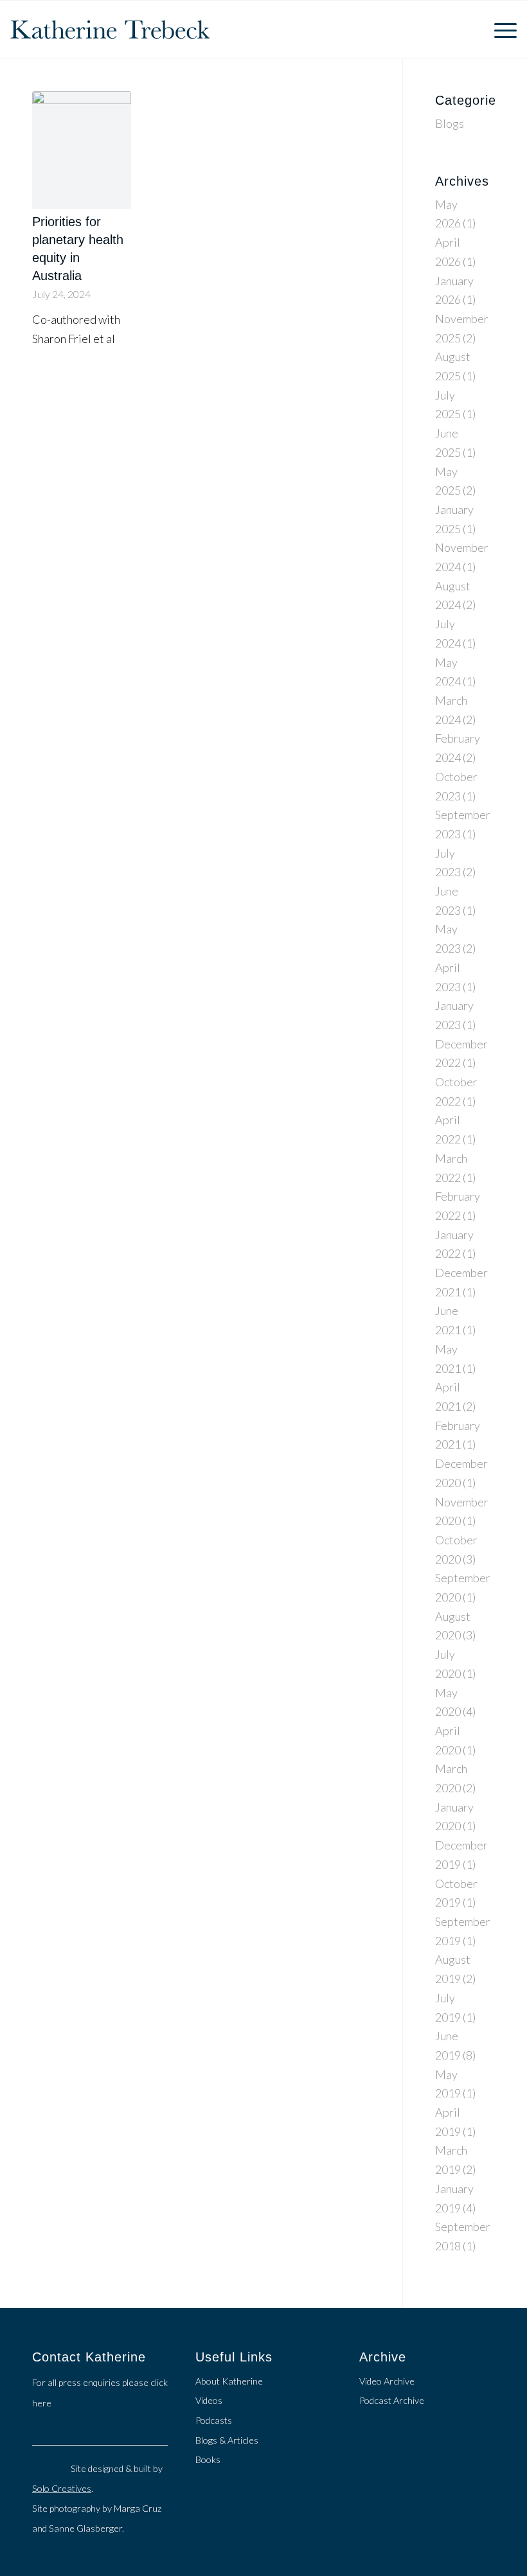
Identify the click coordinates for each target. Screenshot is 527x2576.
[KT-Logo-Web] (110, 30)
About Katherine (229, 2381)
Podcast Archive (392, 2400)
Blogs (450, 123)
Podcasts (214, 2420)
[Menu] (499, 30)
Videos (209, 2400)
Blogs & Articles (227, 2440)
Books (208, 2459)
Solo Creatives (62, 2488)
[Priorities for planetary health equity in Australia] (82, 150)
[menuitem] (499, 30)
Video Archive (387, 2381)
